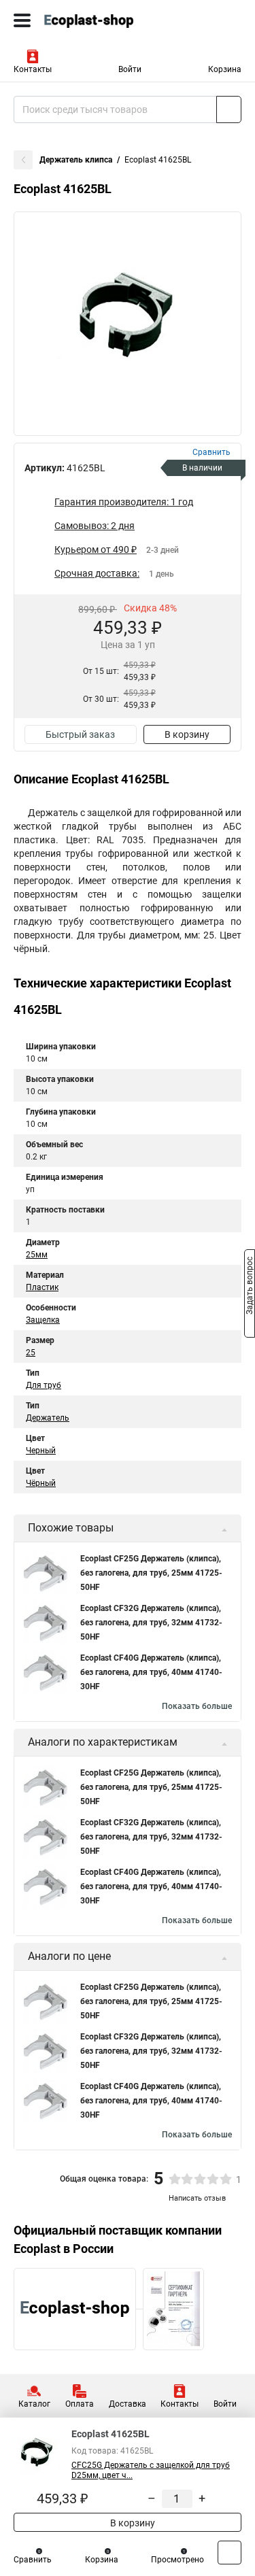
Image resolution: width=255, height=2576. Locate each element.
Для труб (44, 1385)
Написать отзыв (197, 2198)
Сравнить (33, 2560)
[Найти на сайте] (229, 109)
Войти (130, 69)
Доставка (128, 2404)
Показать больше (197, 1706)
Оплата (80, 2404)
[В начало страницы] (230, 2553)
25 (31, 1353)
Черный (41, 1451)
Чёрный (41, 1483)
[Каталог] (22, 20)
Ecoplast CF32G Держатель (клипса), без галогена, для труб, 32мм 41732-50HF (151, 1623)
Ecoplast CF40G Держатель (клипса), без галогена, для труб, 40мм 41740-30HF (151, 1672)
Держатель (48, 1418)
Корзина (225, 69)
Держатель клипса (76, 160)
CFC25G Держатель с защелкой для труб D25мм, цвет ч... (151, 2470)
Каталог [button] (34, 2404)
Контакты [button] (33, 69)
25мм (37, 1255)
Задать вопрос (250, 1287)
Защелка (43, 1320)
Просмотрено (177, 2560)
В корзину (187, 734)
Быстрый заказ (80, 734)
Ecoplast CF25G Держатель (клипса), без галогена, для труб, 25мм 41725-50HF (151, 1573)
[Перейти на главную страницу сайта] (102, 20)
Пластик (42, 1287)
